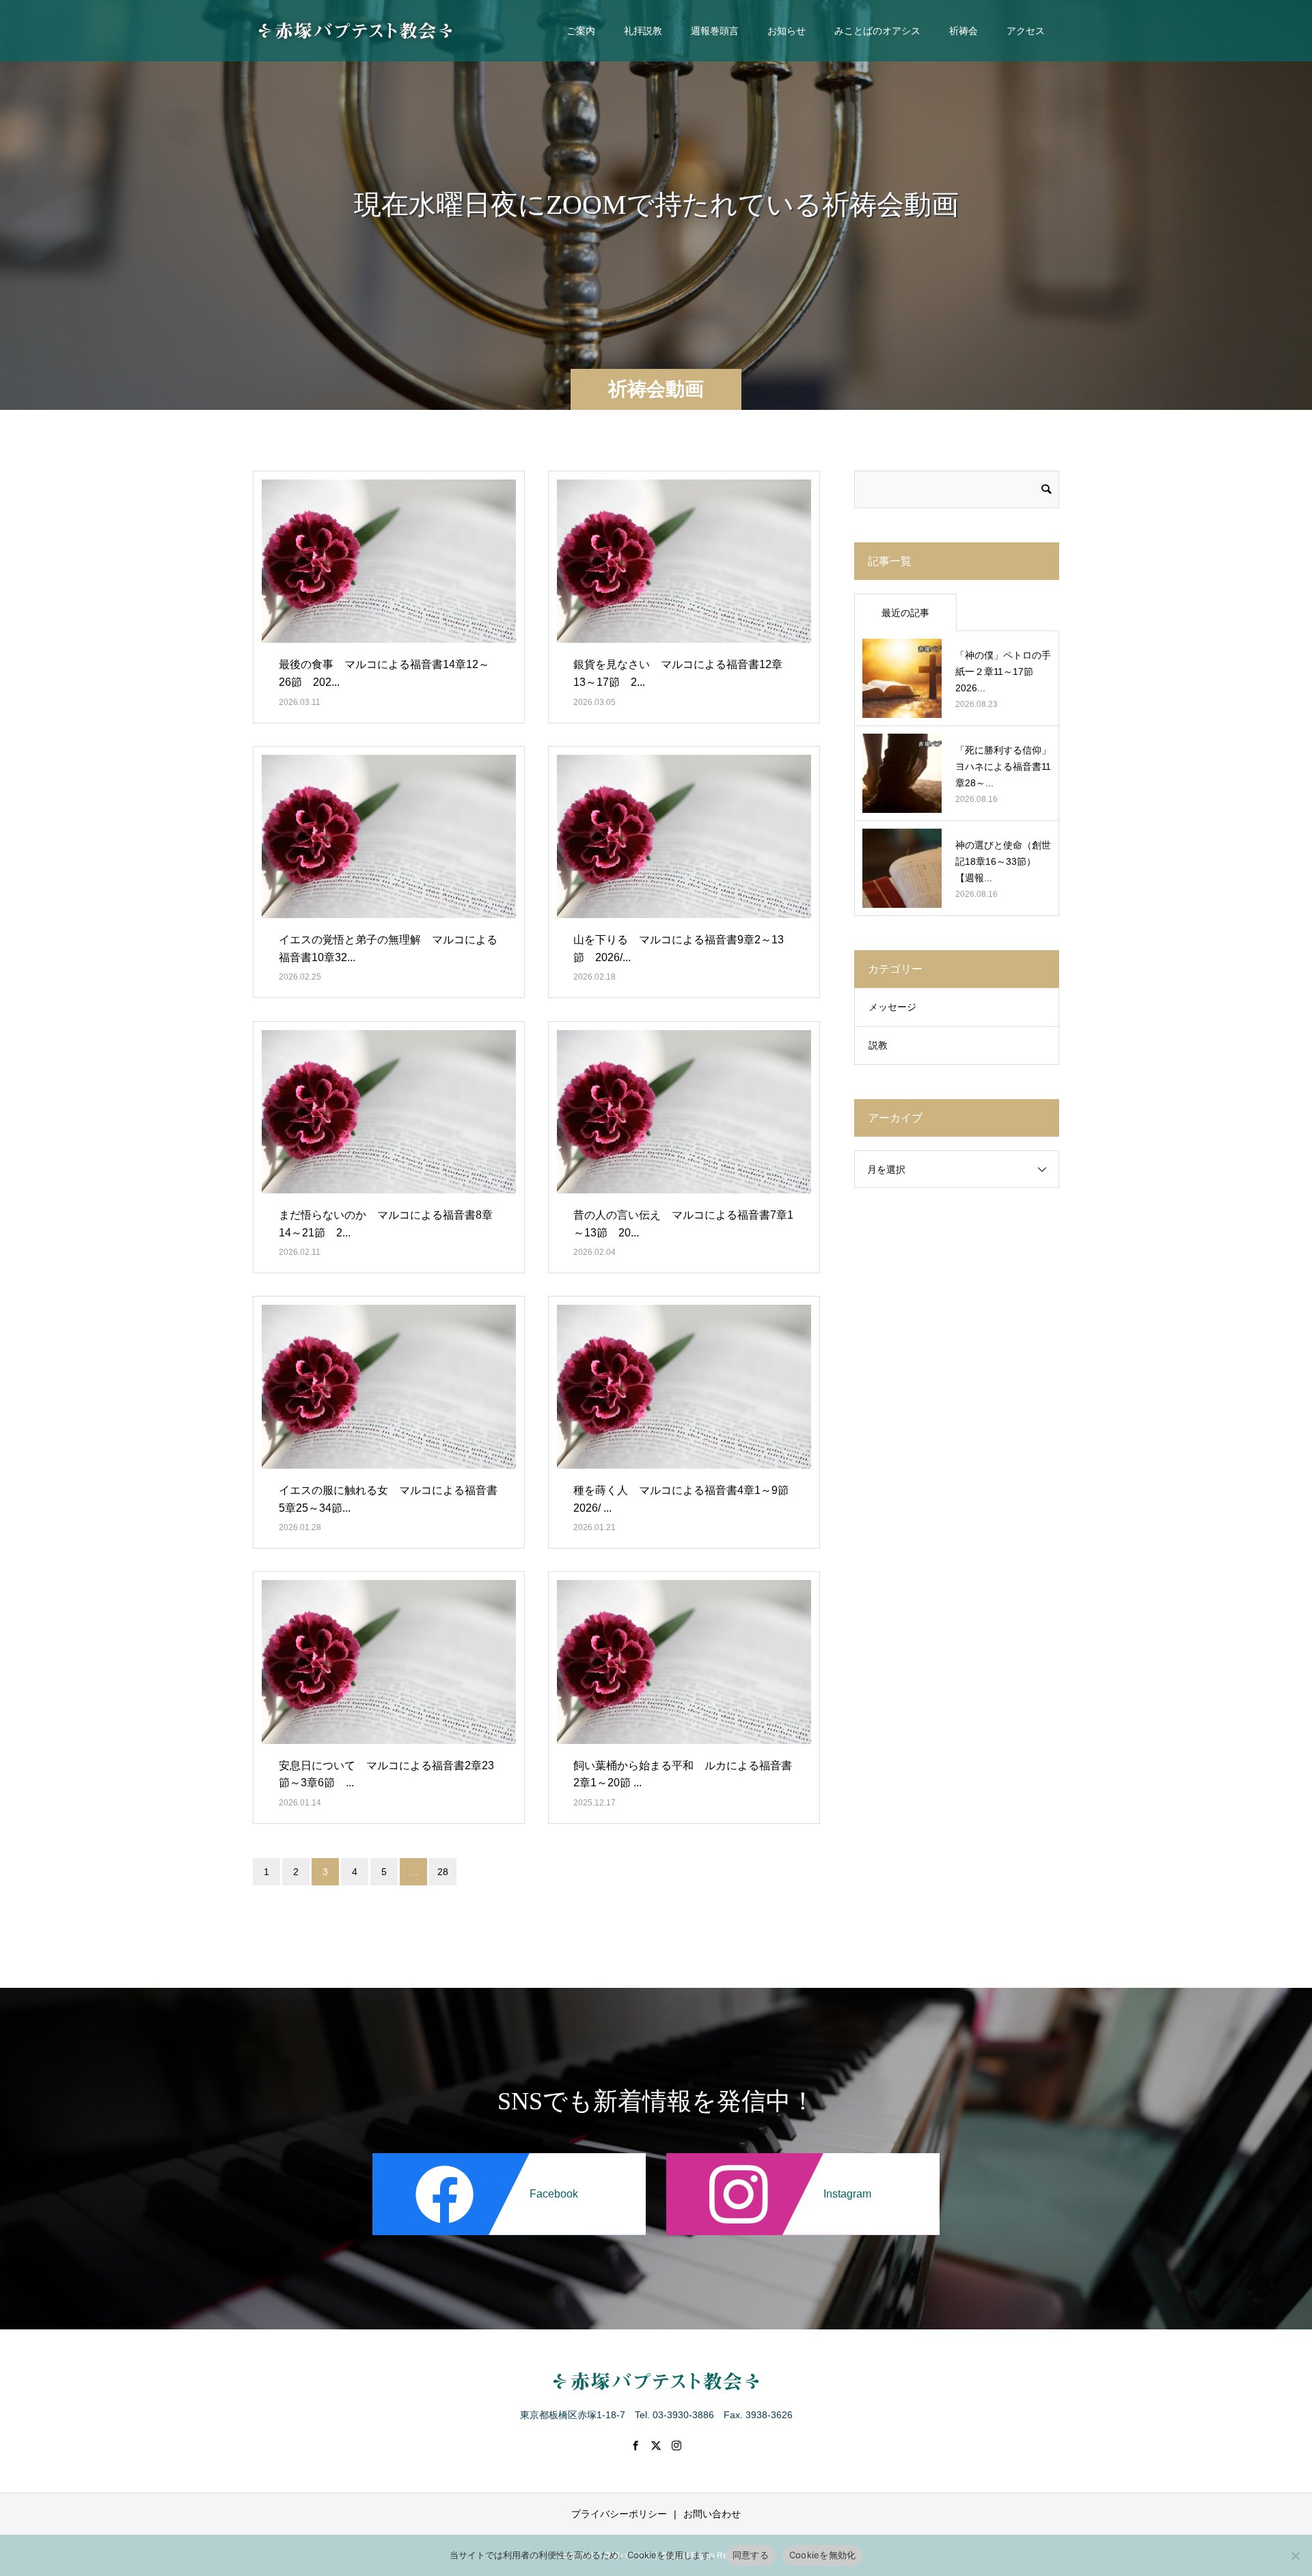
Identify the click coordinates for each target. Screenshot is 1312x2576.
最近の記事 (905, 613)
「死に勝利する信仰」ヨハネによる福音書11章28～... (1003, 766)
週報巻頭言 (715, 31)
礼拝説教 (643, 31)
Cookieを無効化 (823, 2555)
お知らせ (787, 31)
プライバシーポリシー (619, 2514)
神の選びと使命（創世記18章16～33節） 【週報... (1003, 861)
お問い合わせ (712, 2514)
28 (443, 1872)
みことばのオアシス (877, 31)
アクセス (1026, 31)
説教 (878, 1045)
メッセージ (892, 1007)
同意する (751, 2555)
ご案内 (581, 31)
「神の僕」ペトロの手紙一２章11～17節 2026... (1003, 671)
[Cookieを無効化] (1295, 2556)
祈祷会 (963, 31)
